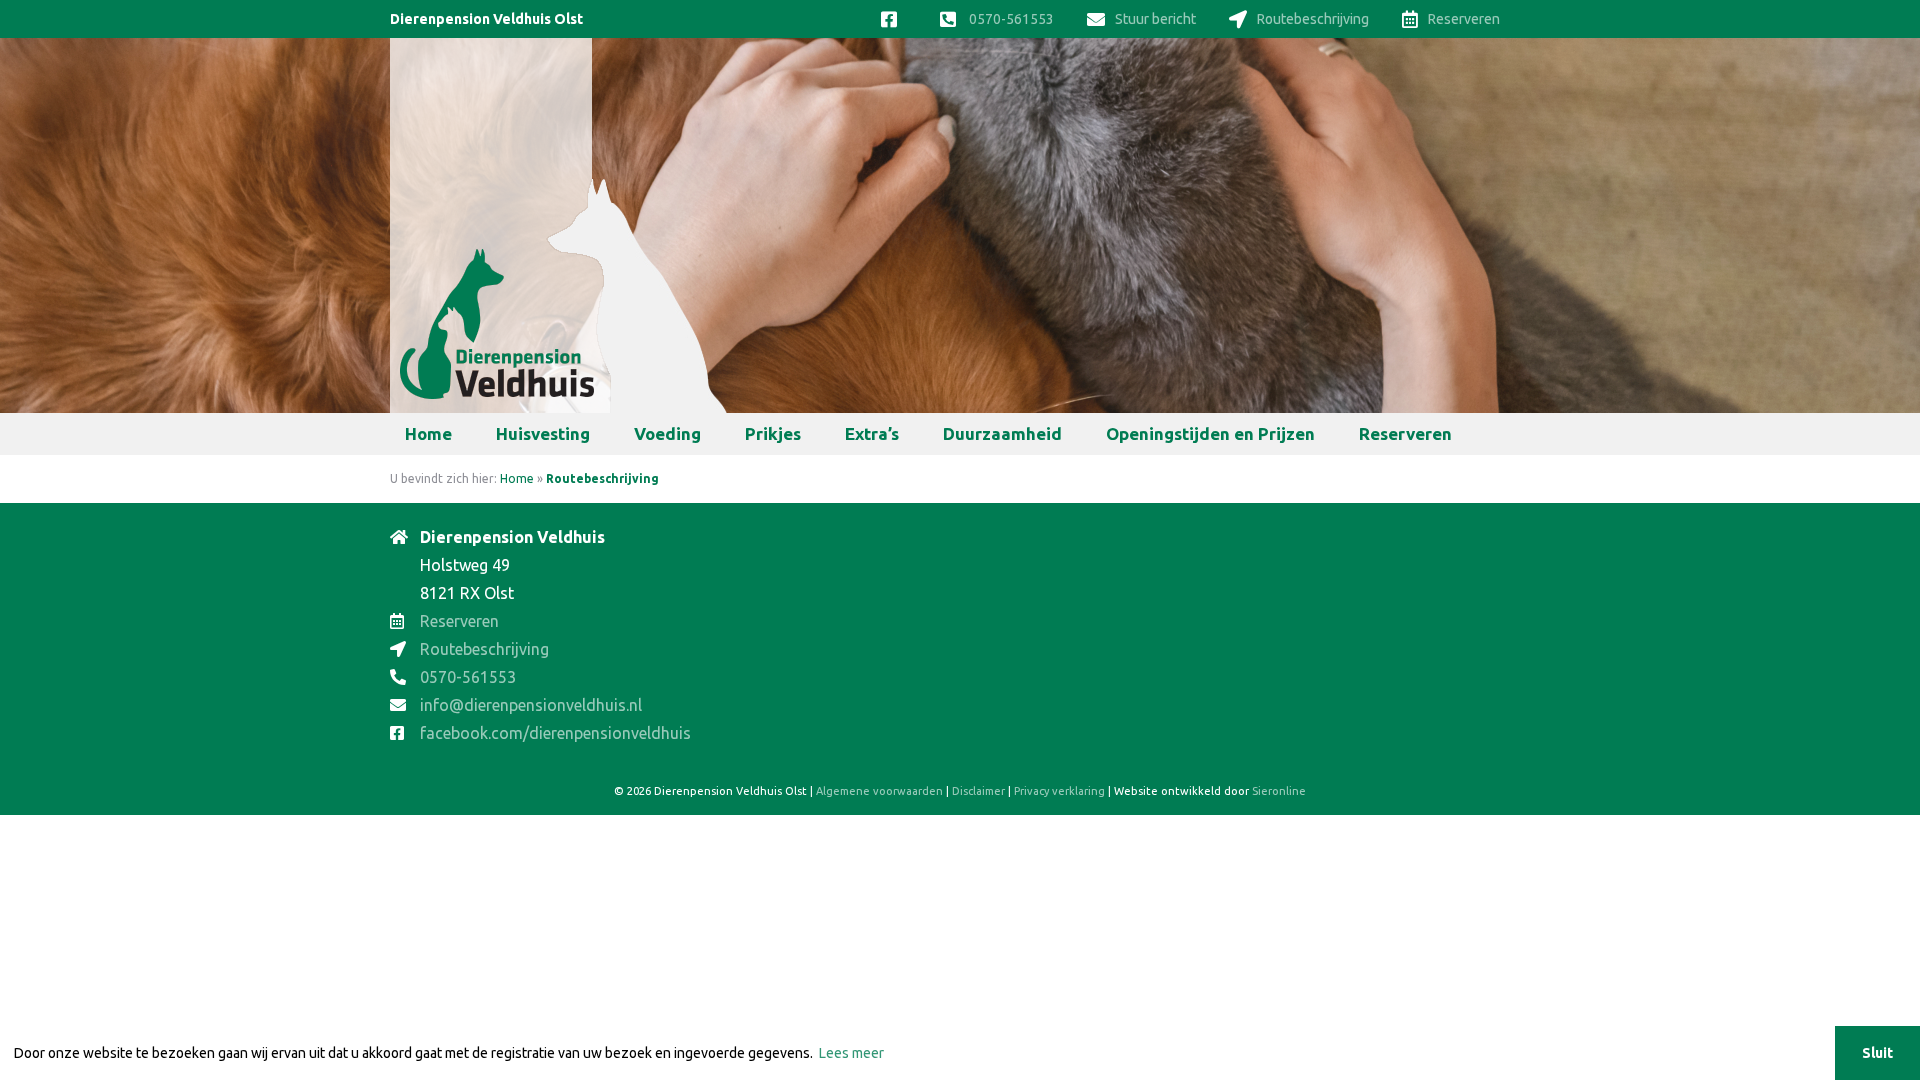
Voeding (667, 433)
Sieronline (1279, 791)
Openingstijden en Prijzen (1210, 433)
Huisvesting (543, 433)
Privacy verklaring (1059, 791)
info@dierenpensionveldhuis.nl (531, 705)
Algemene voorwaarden (879, 791)
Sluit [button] (1877, 1053)
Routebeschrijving (1313, 19)
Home (428, 433)
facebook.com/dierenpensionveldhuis (555, 733)
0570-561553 (1010, 19)
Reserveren (1464, 19)
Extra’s (872, 433)
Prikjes (773, 433)
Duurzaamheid (1002, 433)
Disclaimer (978, 791)
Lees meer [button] (851, 1053)
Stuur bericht (1155, 19)
